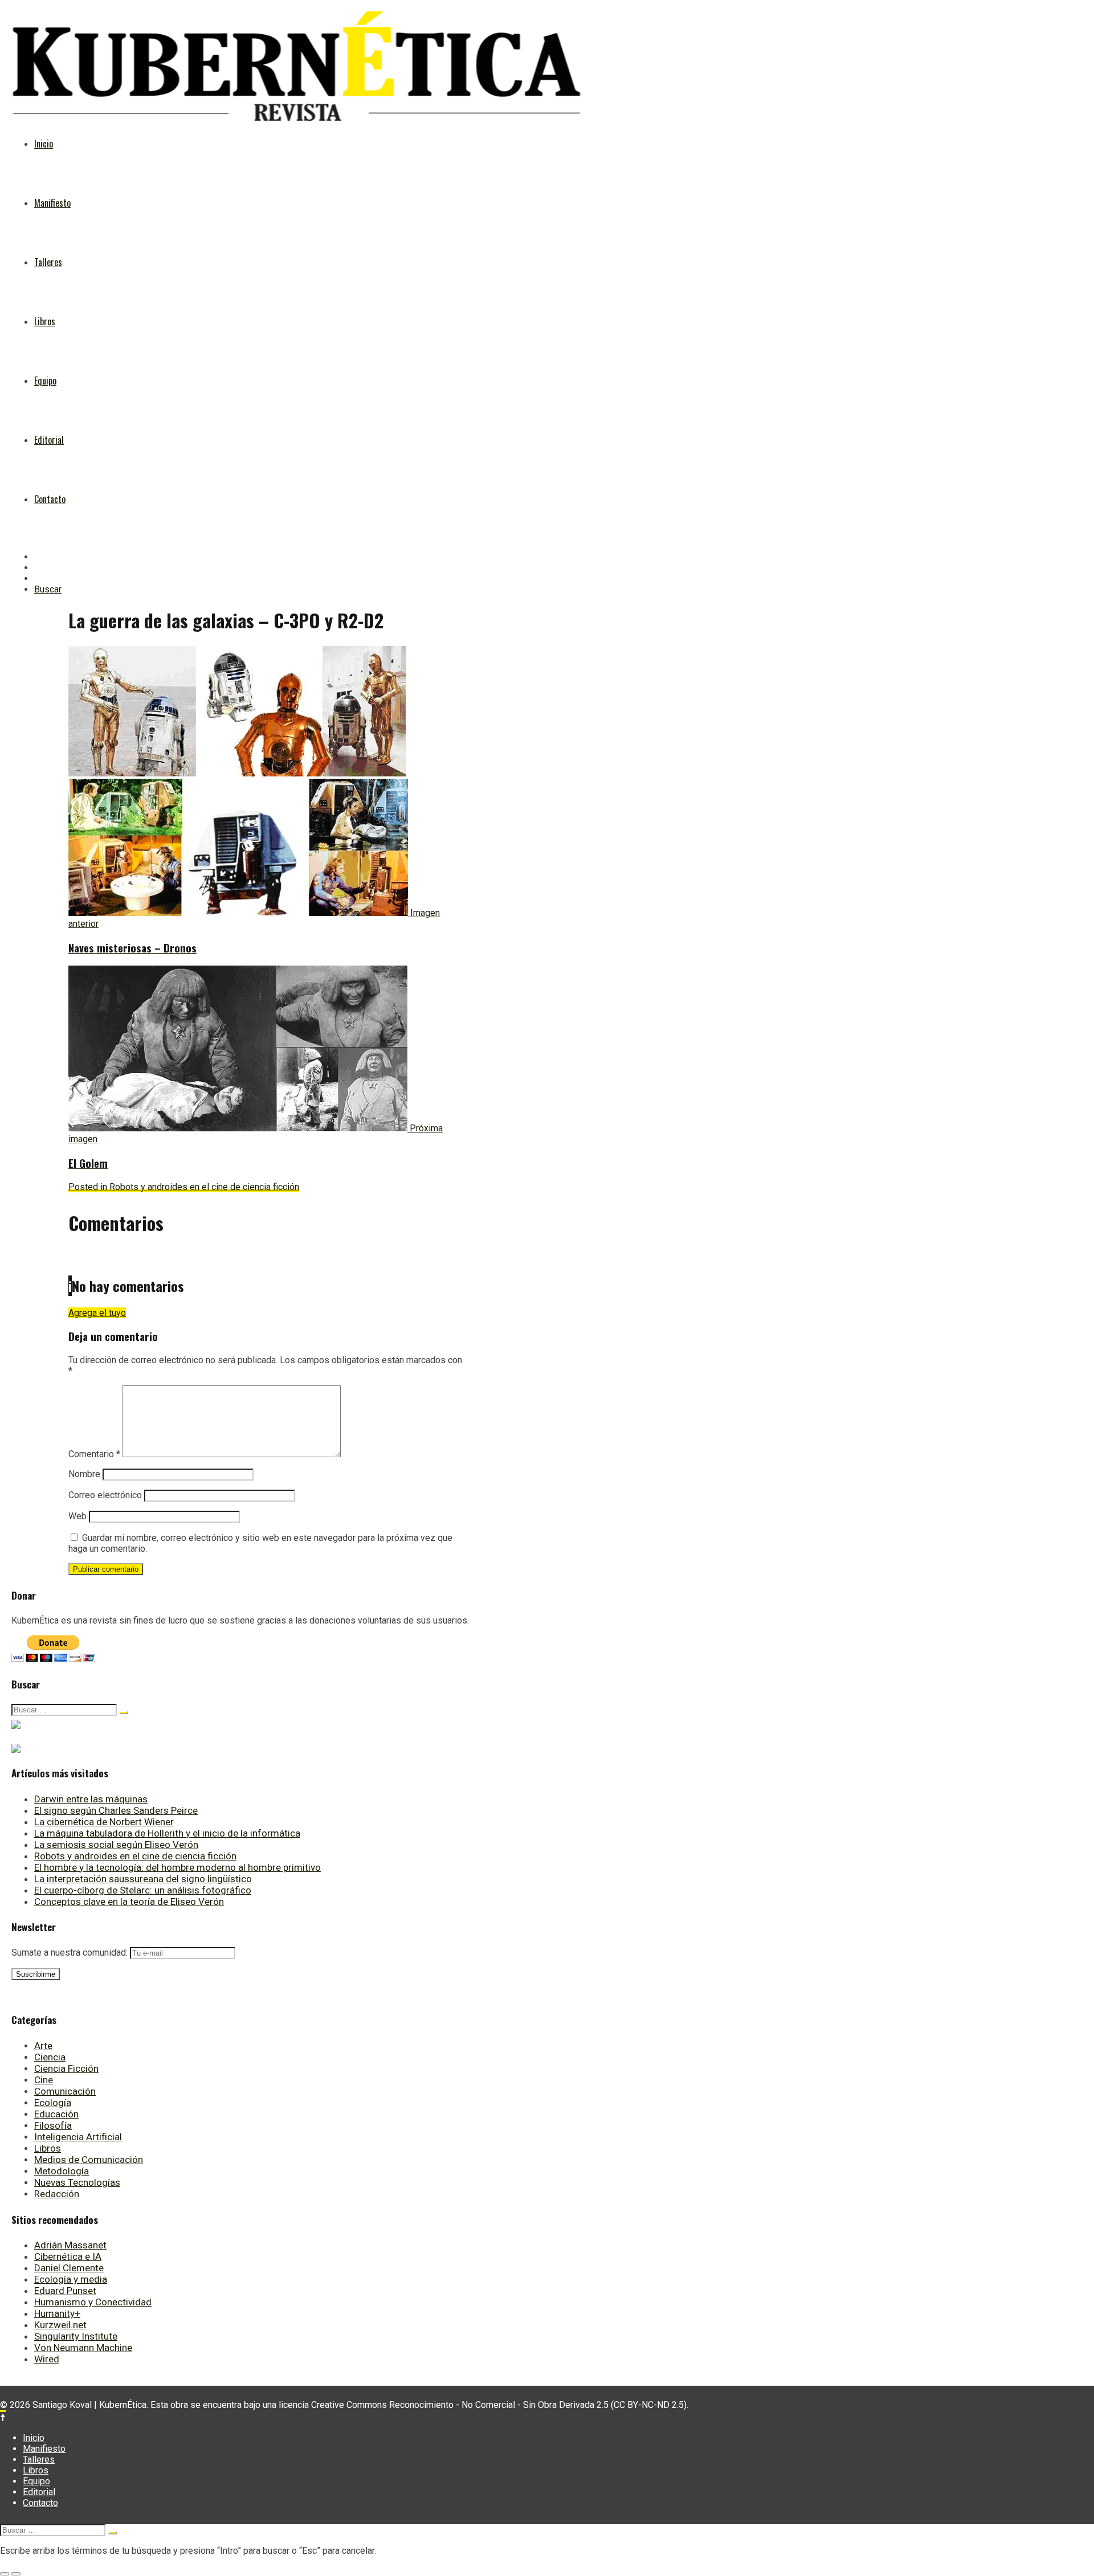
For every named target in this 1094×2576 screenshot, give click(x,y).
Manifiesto (52, 203)
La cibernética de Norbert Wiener (104, 1822)
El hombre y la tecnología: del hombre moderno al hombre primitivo (177, 1867)
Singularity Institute (76, 2336)
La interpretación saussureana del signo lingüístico (143, 1879)
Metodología (62, 2171)
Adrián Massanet (70, 2245)
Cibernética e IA (68, 2256)
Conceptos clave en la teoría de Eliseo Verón (129, 1902)
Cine (44, 2080)
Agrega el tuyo (97, 1313)
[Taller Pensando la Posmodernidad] (16, 1745)
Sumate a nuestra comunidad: (71, 1953)
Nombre (84, 1474)
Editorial (49, 440)
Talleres (48, 262)
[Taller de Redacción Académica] (16, 1721)
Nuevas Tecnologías (77, 2182)
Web (77, 1516)
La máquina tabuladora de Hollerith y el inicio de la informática (167, 1833)
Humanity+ (57, 2313)
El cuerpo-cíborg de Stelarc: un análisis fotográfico (143, 1890)
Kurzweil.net (60, 2325)
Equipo (45, 381)
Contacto (50, 499)
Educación (56, 2114)
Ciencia (50, 2057)
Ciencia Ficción (66, 2068)
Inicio (44, 144)
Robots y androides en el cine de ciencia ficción (135, 1856)
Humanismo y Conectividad (93, 2302)
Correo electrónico (105, 1495)
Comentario (94, 1454)
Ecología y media (71, 2279)
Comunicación (65, 2091)
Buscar (48, 589)
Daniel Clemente (69, 2268)
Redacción (57, 2194)
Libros (45, 321)
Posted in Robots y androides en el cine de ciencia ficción (184, 1187)
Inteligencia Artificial (78, 2137)
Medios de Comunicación (89, 2160)
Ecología (53, 2103)
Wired (47, 2359)
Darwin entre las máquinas (91, 1799)
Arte (43, 2046)
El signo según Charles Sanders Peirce (116, 1810)
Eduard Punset (65, 2291)
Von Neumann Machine (83, 2348)
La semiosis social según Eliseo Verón (116, 1845)
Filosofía (53, 2125)
